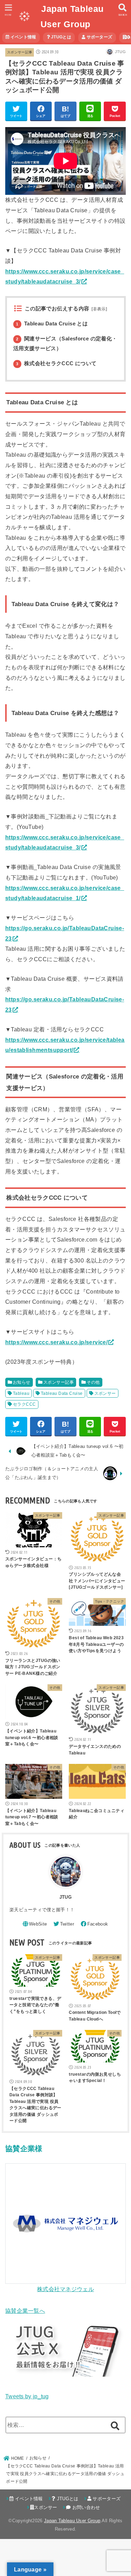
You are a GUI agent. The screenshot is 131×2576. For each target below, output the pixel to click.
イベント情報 (23, 37)
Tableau (21, 1393)
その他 (93, 1382)
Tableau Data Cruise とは (52, 324)
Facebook (98, 1924)
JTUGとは (61, 37)
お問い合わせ (85, 2507)
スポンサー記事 (20, 52)
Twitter (67, 1924)
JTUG (65, 1897)
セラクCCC (24, 1404)
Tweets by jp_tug (27, 2396)
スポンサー (105, 1393)
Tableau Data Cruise (62, 1393)
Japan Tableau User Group (72, 2521)
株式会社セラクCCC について (56, 363)
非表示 (99, 309)
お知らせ (22, 1382)
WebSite (38, 1924)
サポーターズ (99, 37)
